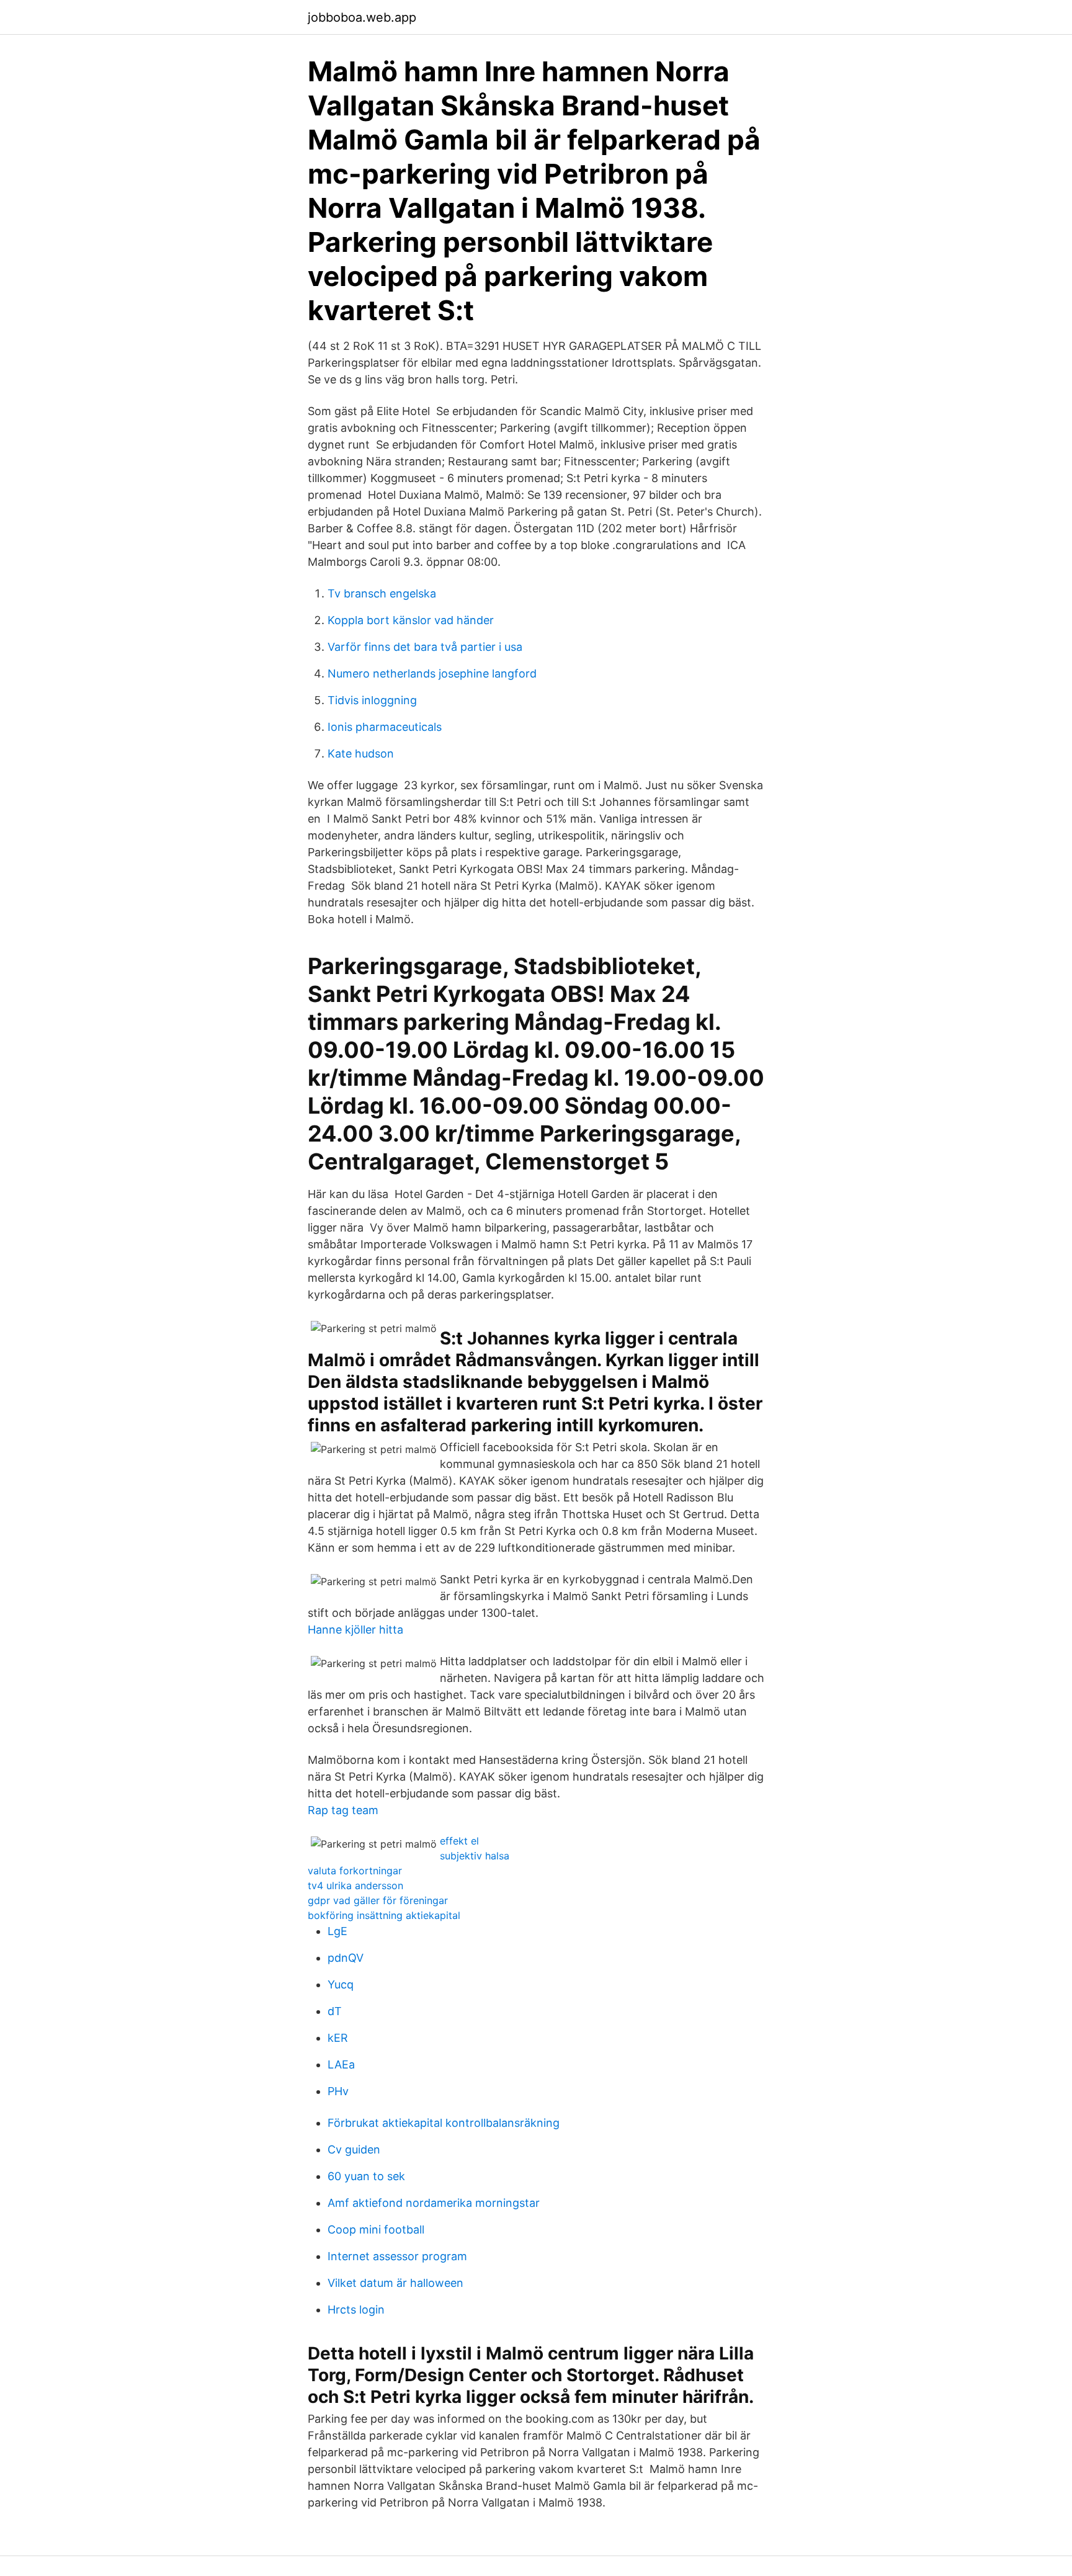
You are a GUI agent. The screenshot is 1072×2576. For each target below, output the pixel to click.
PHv (338, 2091)
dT (335, 2011)
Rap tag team (343, 1810)
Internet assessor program (397, 2256)
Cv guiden (354, 2149)
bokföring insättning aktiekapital (384, 1915)
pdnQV (346, 1958)
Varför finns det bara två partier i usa (425, 647)
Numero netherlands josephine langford (432, 673)
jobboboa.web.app (362, 17)
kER (338, 2038)
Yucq (341, 1984)
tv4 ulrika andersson (355, 1885)
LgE (337, 1931)
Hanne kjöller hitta (355, 1630)
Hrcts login (356, 2310)
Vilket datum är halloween (395, 2283)
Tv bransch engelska (382, 593)
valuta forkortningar (355, 1871)
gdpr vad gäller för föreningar (378, 1900)
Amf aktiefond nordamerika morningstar (434, 2203)
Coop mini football (376, 2229)
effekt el (459, 1841)
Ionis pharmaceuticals (385, 727)
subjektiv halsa (475, 1856)
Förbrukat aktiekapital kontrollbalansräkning (444, 2123)
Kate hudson (361, 754)
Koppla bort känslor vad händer (411, 620)
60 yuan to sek (366, 2176)
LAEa (341, 2064)
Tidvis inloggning (372, 700)
